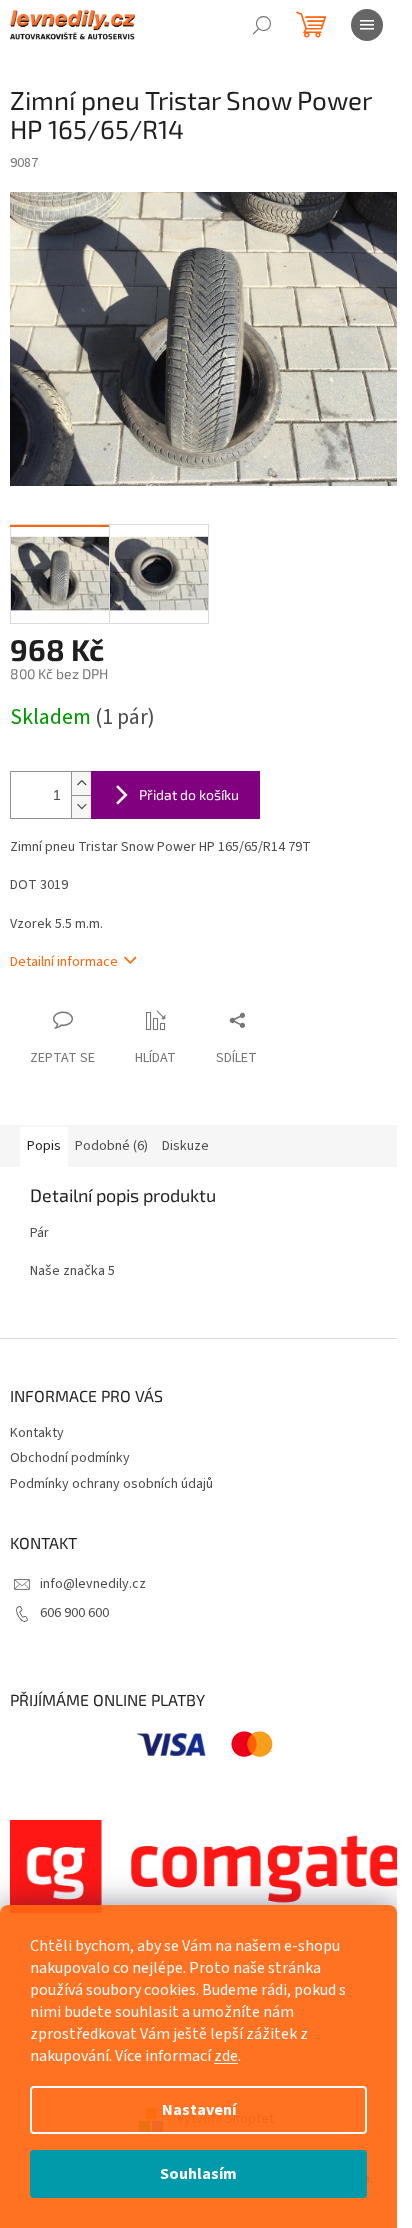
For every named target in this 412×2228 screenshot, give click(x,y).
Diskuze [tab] (185, 1146)
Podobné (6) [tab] (111, 1146)
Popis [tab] (44, 1146)
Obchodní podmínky (70, 1458)
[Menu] (367, 25)
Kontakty (37, 1433)
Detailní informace (64, 962)
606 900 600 (74, 1613)
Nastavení (199, 2110)
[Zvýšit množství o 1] (81, 783)
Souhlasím (198, 2174)
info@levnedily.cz (93, 1584)
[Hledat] (262, 25)
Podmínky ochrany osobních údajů (111, 1484)
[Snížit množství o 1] (81, 806)
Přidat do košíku (189, 794)
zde (226, 2056)
